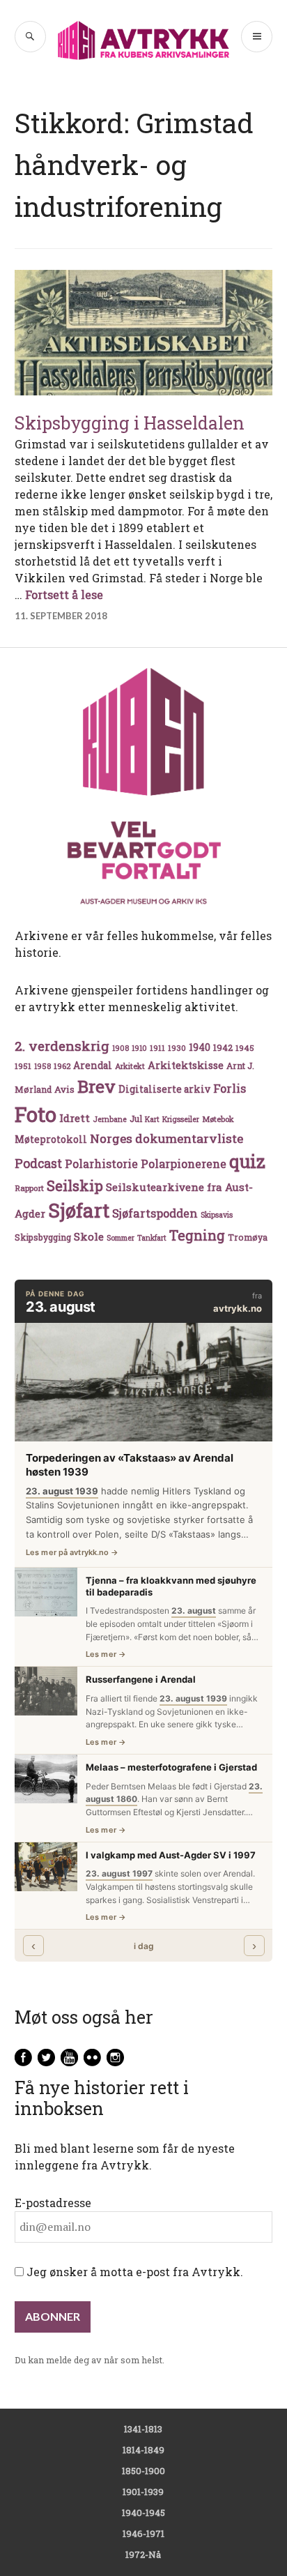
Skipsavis (217, 1215)
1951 (23, 1066)
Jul (136, 1119)
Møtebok (218, 1119)
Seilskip (75, 1185)
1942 (223, 1047)
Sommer (121, 1238)
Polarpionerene (184, 1164)
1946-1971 (143, 2533)
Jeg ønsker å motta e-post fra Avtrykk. (133, 2272)
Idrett (75, 1118)
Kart (152, 1119)
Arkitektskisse (186, 1065)
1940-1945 (143, 2513)
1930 (177, 1048)
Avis (64, 1089)
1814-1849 (143, 2450)
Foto (36, 1114)
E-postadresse (53, 2203)
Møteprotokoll (51, 1139)
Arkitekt (130, 1066)
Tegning (197, 1235)
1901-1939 (143, 2492)
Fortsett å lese (64, 594)
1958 (42, 1066)
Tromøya (248, 1237)
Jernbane (110, 1119)
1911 (157, 1048)
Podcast (38, 1163)
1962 (62, 1066)
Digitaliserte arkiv (164, 1089)
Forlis (230, 1088)
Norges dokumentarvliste (166, 1138)
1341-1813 (143, 2429)
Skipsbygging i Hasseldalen (130, 423)
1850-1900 (143, 2471)
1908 (121, 1048)
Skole (89, 1236)
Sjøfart (79, 1210)
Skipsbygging (43, 1237)
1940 (200, 1047)
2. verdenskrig (62, 1046)
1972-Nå (143, 2554)
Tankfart (152, 1238)
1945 (245, 1048)
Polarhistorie (101, 1164)
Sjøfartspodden (155, 1213)
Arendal (93, 1066)
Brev (96, 1086)
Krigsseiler (181, 1119)
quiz (247, 1161)
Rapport (29, 1188)
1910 (139, 1048)
